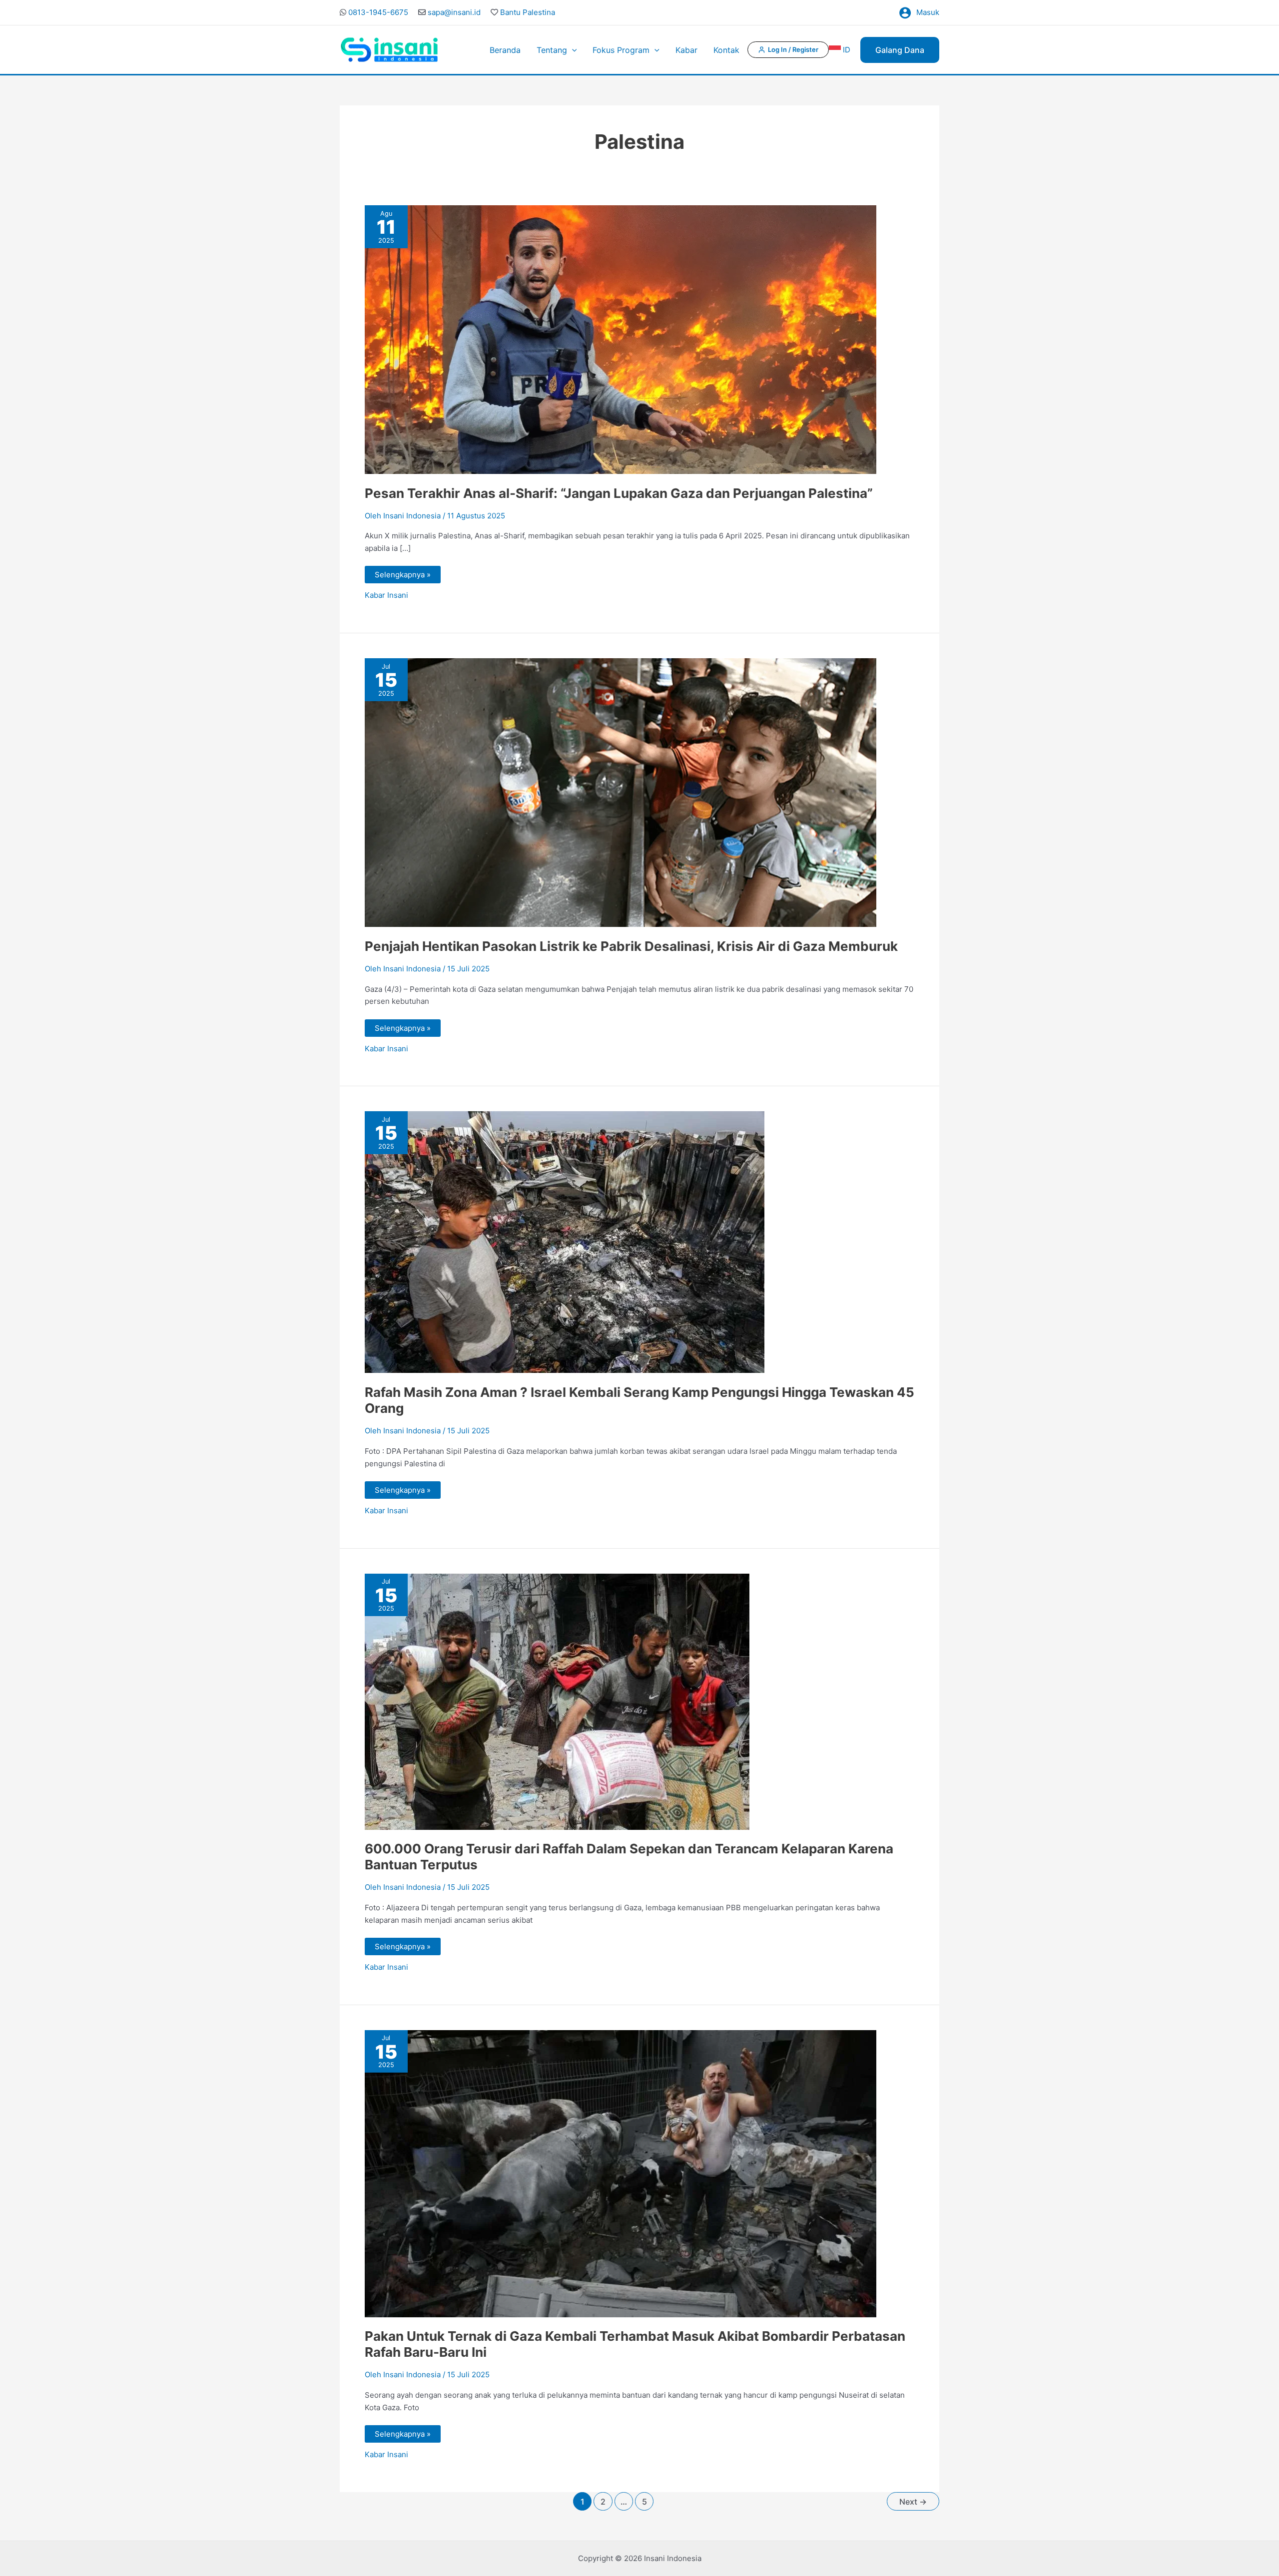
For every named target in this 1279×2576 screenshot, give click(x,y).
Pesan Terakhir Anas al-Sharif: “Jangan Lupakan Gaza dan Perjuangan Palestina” (619, 493)
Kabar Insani (386, 595)
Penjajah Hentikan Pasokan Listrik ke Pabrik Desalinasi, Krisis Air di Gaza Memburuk (631, 946)
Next (913, 2502)
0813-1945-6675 (378, 12)
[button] (572, 50)
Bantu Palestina (528, 12)
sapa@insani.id (454, 12)
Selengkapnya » (402, 573)
